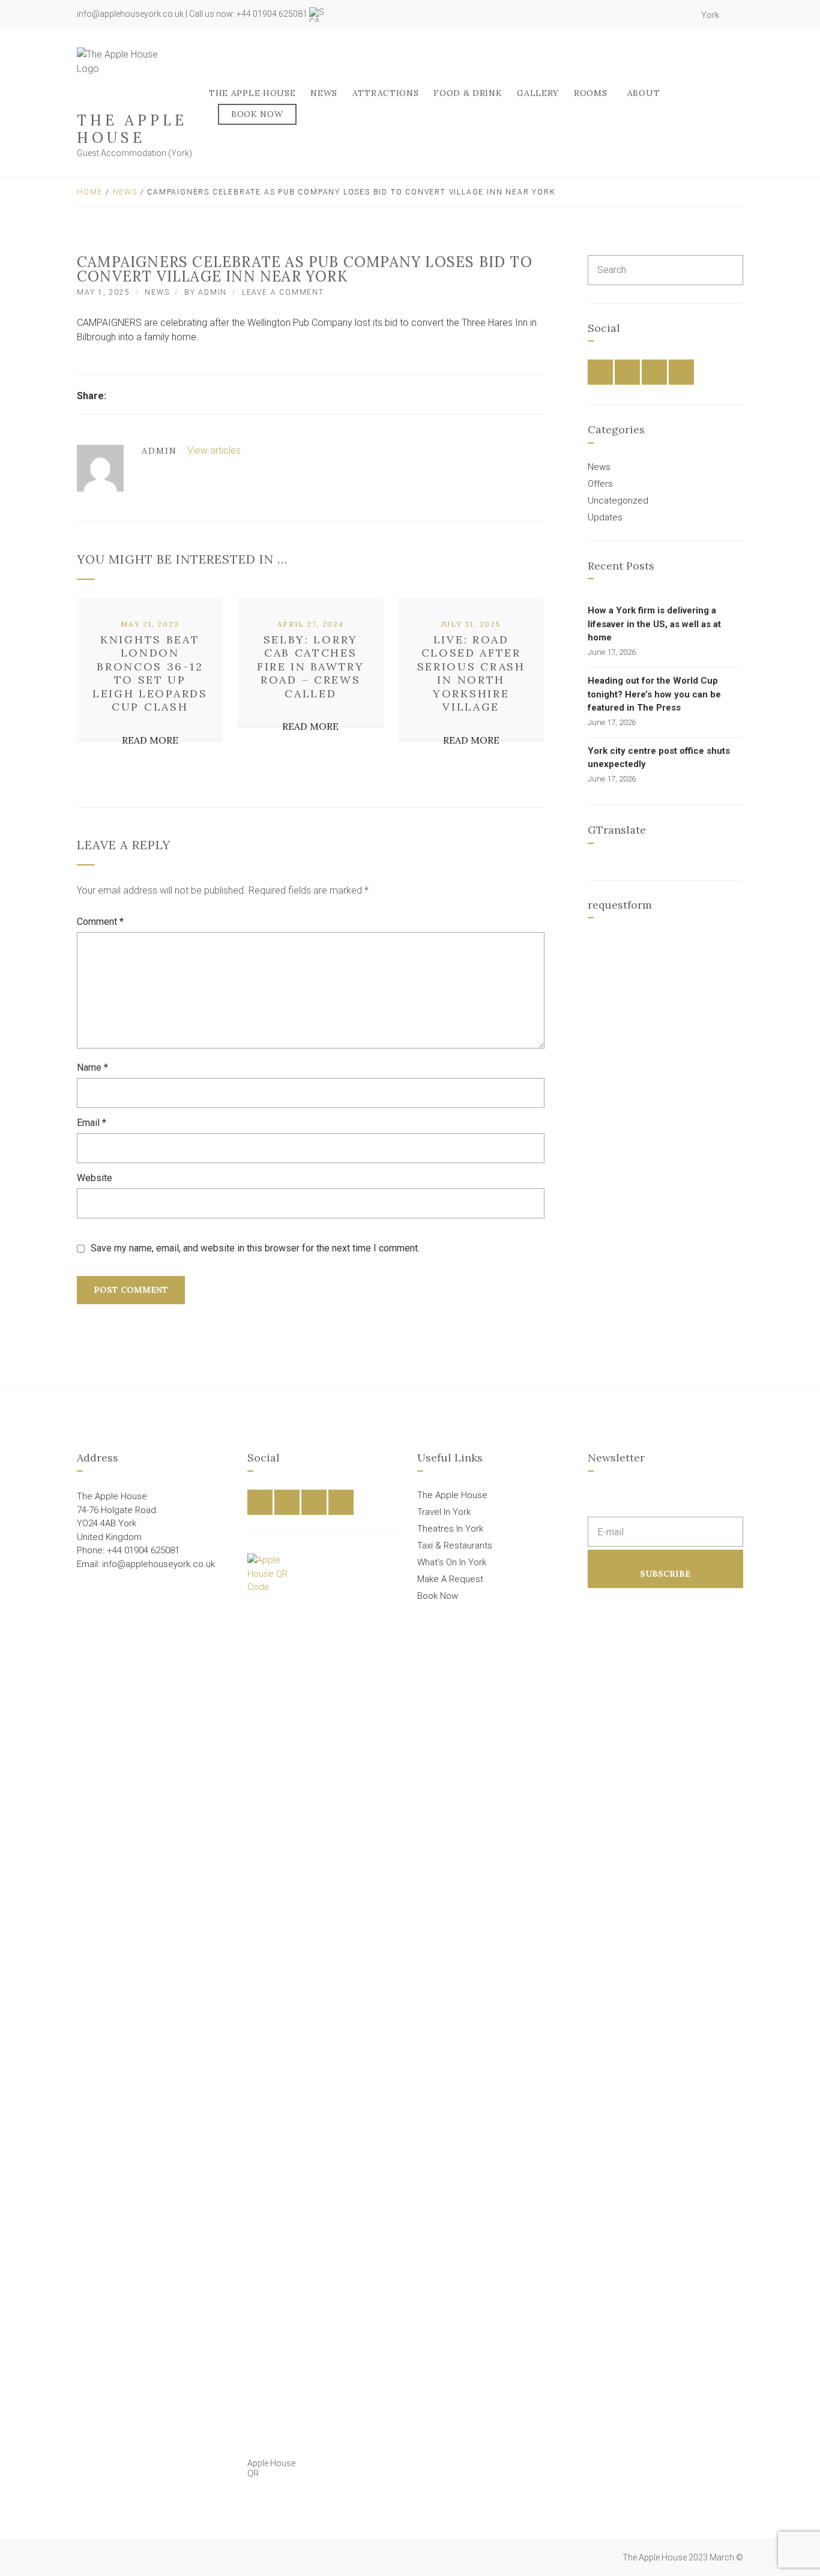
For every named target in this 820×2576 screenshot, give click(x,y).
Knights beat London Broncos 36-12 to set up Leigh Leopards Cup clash (150, 673)
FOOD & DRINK (468, 93)
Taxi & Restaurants (455, 1545)
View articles (215, 450)
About (644, 93)
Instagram (669, 15)
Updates (605, 517)
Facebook (643, 15)
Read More (150, 740)
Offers (600, 484)
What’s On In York (452, 1562)
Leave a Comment (283, 292)
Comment (100, 922)
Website (95, 1178)
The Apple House (132, 129)
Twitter (656, 15)
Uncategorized (618, 501)
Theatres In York (450, 1529)
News (324, 93)
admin (213, 292)
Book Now (257, 114)
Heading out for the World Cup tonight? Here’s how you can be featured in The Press (654, 694)
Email (92, 1123)
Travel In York (444, 1512)
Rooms (591, 93)
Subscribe (665, 1574)
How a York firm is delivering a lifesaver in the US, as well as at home (654, 624)
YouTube (683, 15)
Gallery (538, 93)
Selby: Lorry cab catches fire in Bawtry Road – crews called (311, 667)
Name (92, 1067)
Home (90, 192)
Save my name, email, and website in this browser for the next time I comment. (255, 1248)
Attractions (386, 93)
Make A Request (450, 1579)
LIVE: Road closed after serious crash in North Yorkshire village (471, 673)
